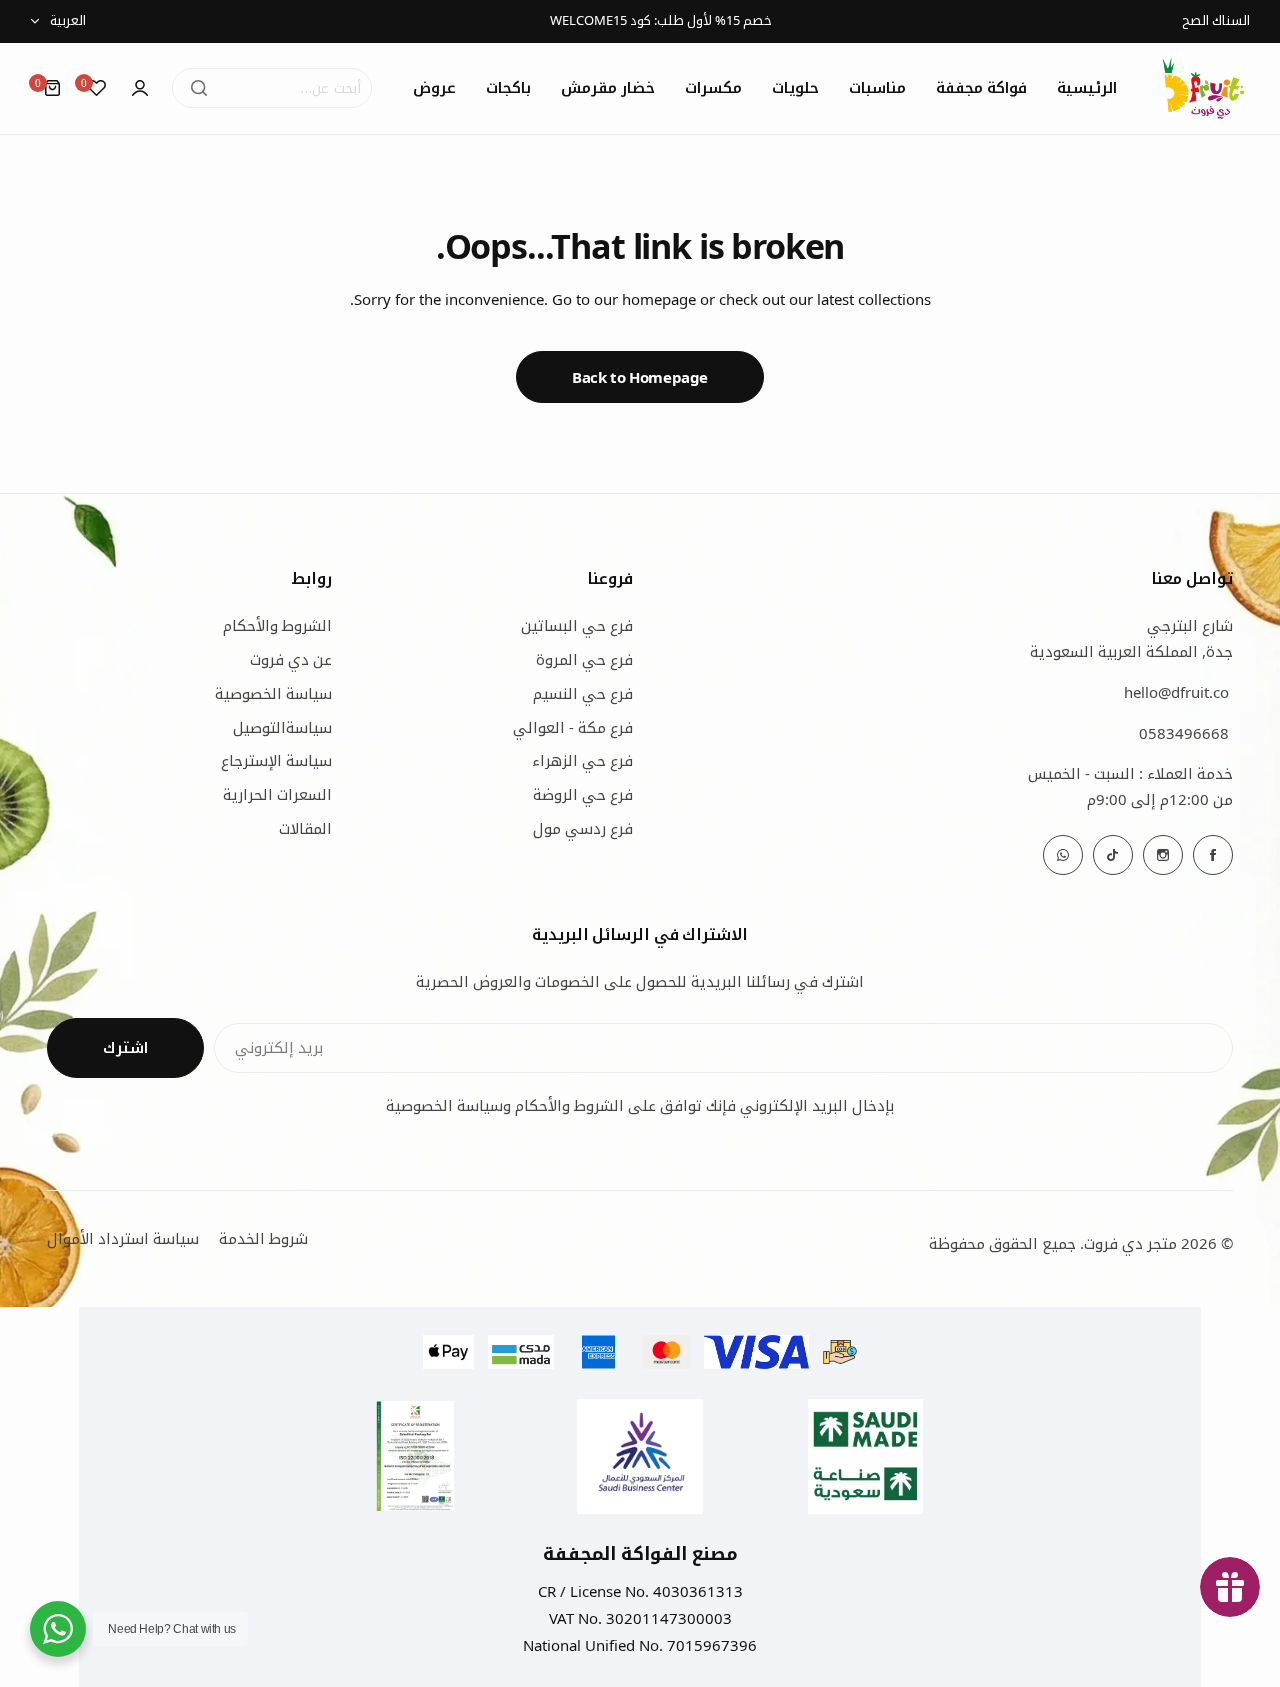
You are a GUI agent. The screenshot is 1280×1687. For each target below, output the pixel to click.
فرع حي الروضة (583, 794)
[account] (140, 88)
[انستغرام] (1163, 855)
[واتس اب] (1063, 855)
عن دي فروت (291, 659)
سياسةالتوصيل (282, 727)
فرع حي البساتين (577, 625)
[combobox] (272, 88)
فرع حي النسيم (583, 693)
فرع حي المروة (584, 659)
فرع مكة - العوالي (573, 727)
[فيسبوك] (1213, 855)
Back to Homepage (640, 377)
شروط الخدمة (263, 1238)
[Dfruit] (1203, 88)
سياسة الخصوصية (273, 693)
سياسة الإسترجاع (276, 760)
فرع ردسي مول (583, 828)
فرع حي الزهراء (582, 760)
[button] (414, 20)
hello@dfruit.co (1176, 692)
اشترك (125, 1048)
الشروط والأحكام (277, 625)
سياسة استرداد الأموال (123, 1238)
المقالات (305, 828)
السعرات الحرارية (277, 794)
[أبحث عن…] (199, 88)
